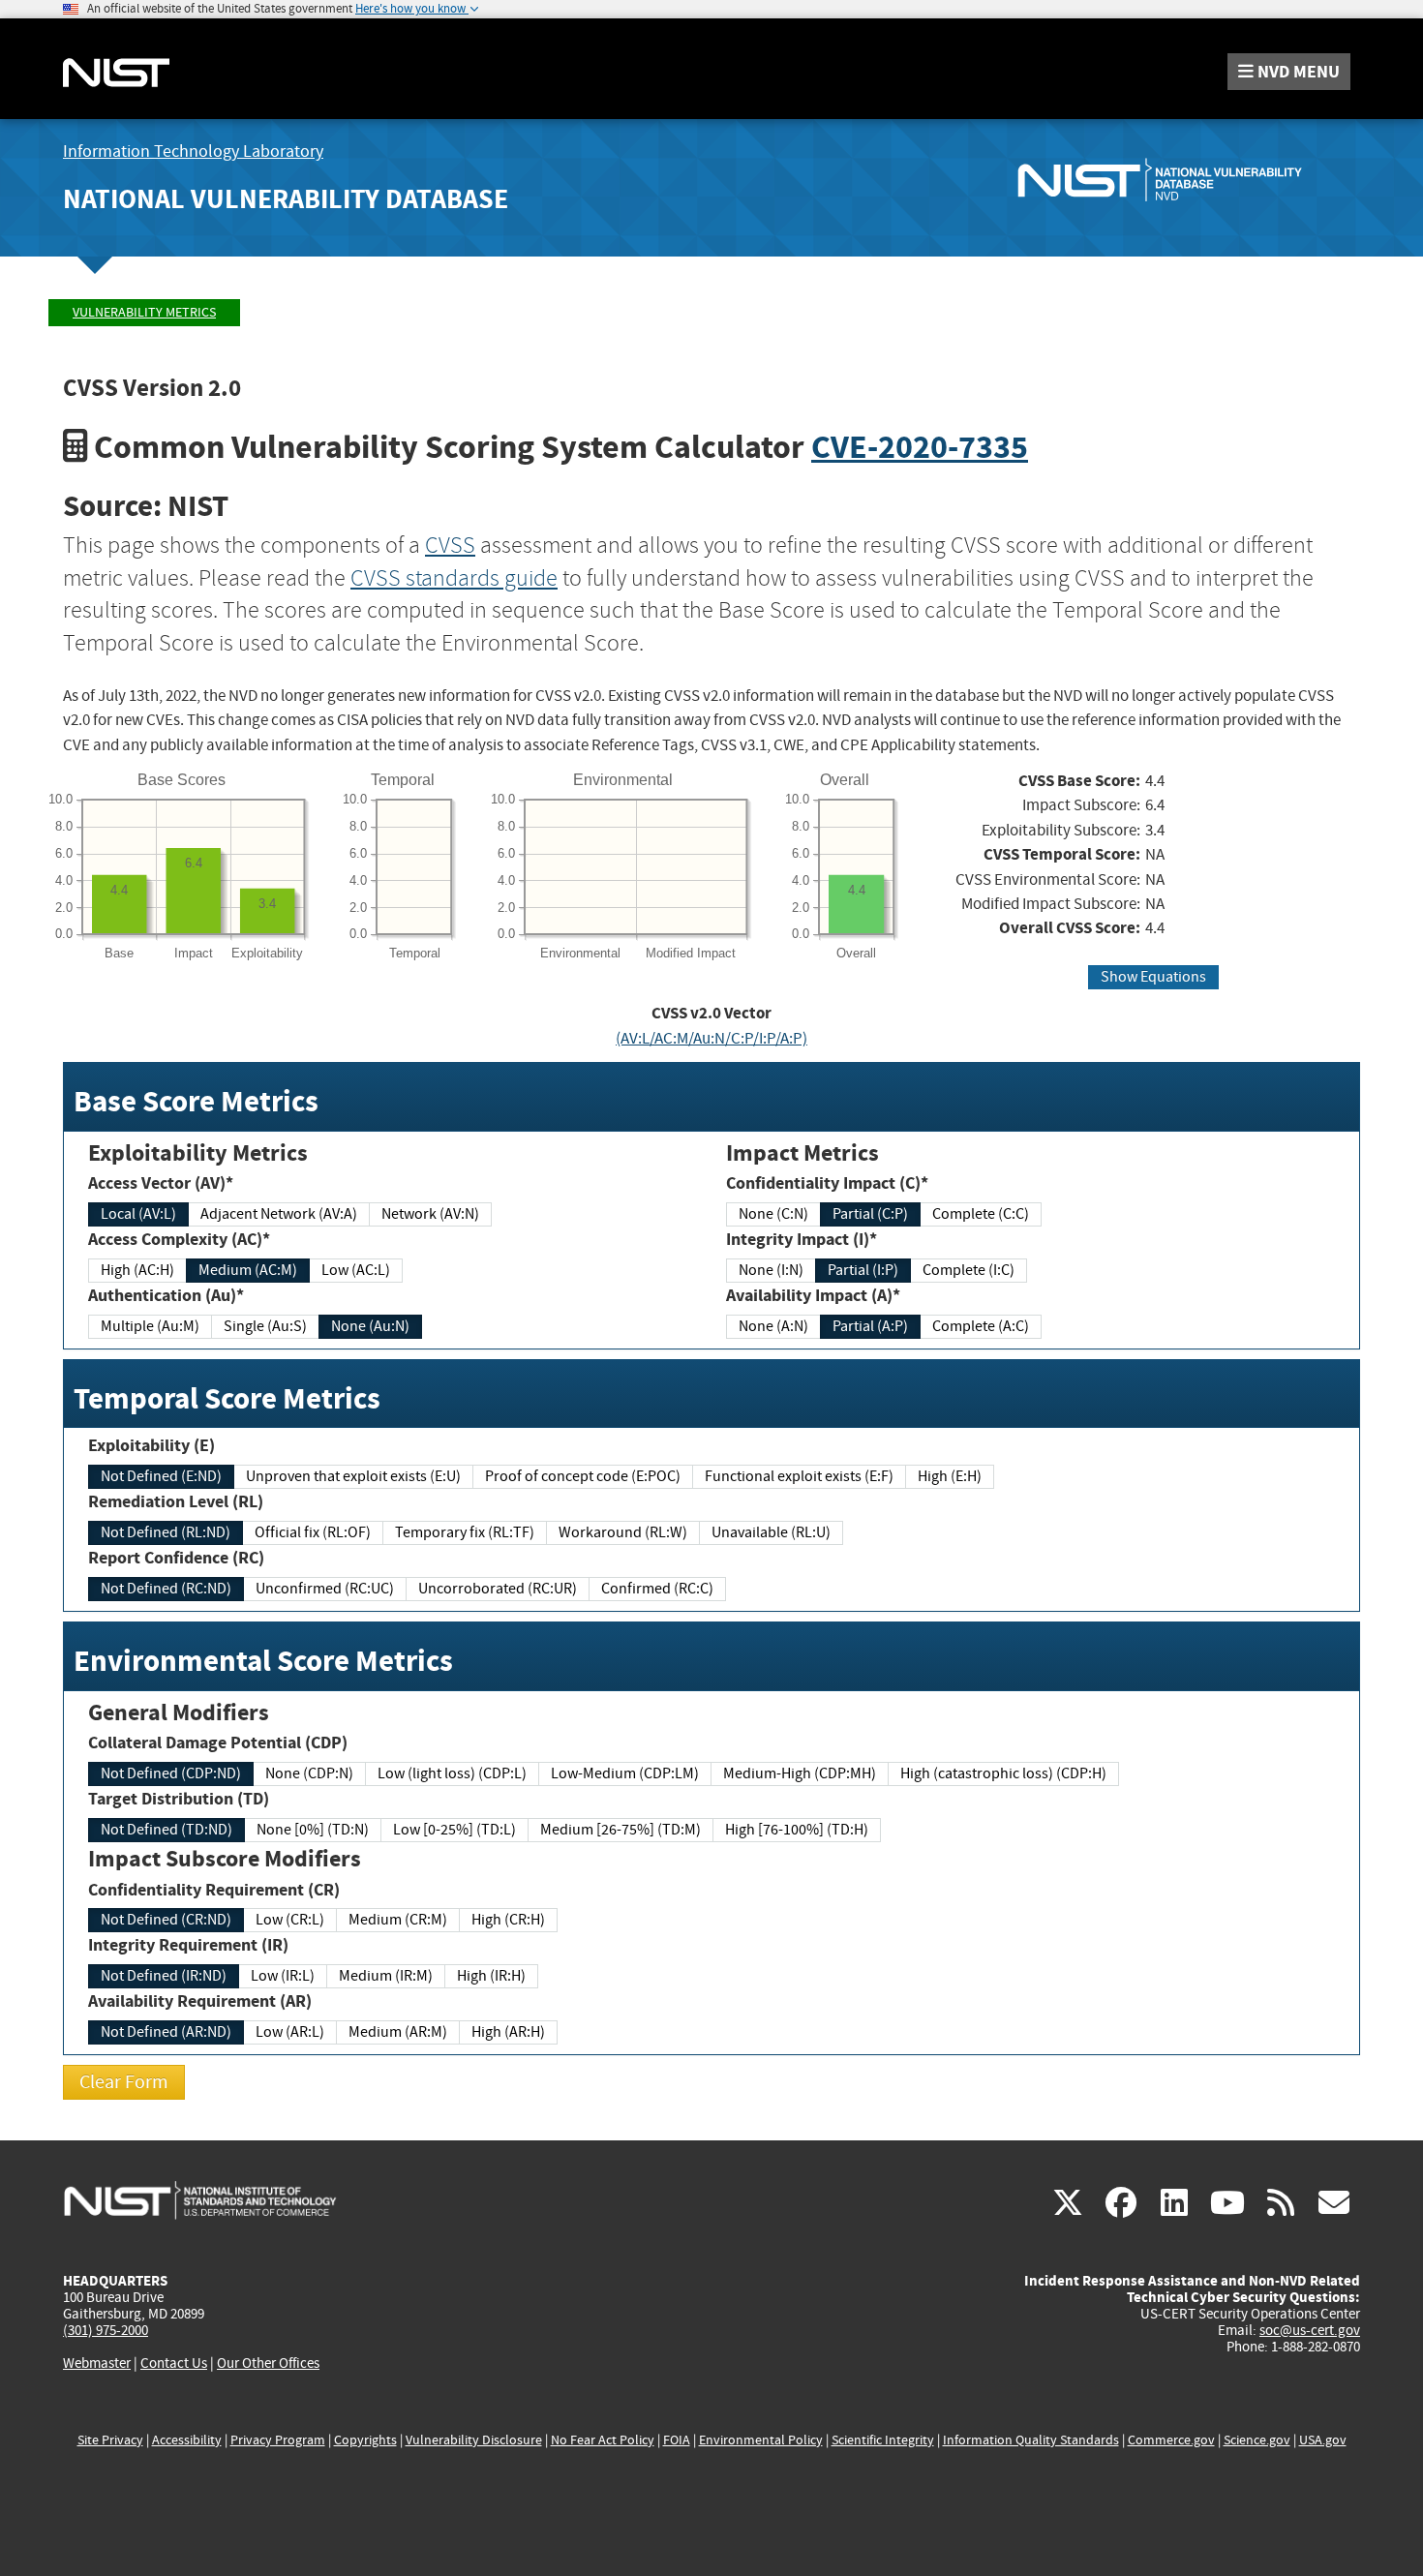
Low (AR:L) (290, 2032)
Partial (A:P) (870, 1326)
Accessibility (187, 2440)
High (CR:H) (508, 1920)
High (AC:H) (137, 1270)
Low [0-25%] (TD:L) (454, 1830)
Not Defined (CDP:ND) (171, 1773)
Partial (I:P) (863, 1270)
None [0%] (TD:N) (313, 1830)
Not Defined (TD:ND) (167, 1830)
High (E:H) (950, 1476)
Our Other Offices (268, 2364)
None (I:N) (771, 1270)
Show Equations (1153, 977)
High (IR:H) (491, 1976)
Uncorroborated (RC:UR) (498, 1589)
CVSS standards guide (454, 578)
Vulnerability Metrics (144, 312)
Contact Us (174, 2363)
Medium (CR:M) (398, 1920)
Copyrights (365, 2440)
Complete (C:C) (981, 1214)
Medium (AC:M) (248, 1270)
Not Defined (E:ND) (161, 1476)
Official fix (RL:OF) (313, 1532)
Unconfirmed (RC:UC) (325, 1589)
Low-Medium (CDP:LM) (625, 1773)
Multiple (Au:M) (150, 1326)
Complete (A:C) (981, 1326)
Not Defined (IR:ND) (164, 1976)
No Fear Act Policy (603, 2440)
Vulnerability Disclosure (474, 2440)
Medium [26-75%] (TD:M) (621, 1830)
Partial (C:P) (870, 1214)
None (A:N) (773, 1326)
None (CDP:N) (309, 1773)
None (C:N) (773, 1214)
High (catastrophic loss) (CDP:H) (1003, 1773)
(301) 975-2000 (106, 2330)
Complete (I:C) (969, 1270)
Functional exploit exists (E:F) (799, 1476)
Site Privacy (110, 2440)
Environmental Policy (761, 2440)
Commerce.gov (1171, 2440)
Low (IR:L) (283, 1976)
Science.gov (1257, 2440)
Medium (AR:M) (398, 2032)
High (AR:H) (508, 2032)
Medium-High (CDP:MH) (800, 1773)
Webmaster (97, 2363)
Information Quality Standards (1031, 2440)
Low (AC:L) (356, 1270)
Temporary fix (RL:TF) (465, 1532)
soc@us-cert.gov (1310, 2330)
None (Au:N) (370, 1326)
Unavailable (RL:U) (771, 1532)
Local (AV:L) (138, 1214)
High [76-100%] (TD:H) (797, 1830)
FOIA (677, 2440)
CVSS (450, 545)
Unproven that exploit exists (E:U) (353, 1476)
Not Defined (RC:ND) (166, 1589)
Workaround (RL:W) (623, 1532)
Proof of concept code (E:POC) (583, 1476)
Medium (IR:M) (386, 1976)
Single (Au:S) (265, 1326)
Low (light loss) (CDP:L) (452, 1773)
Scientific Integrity (883, 2440)
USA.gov (1323, 2440)
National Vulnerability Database (286, 199)
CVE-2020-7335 (920, 447)
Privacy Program (278, 2440)
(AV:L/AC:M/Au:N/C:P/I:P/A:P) (711, 1038)
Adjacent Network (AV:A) (279, 1214)
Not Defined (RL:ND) (166, 1532)
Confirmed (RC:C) (657, 1589)
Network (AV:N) (430, 1214)
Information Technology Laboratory (193, 152)
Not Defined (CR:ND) (166, 1920)
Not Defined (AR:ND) (166, 2032)
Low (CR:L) (290, 1920)
